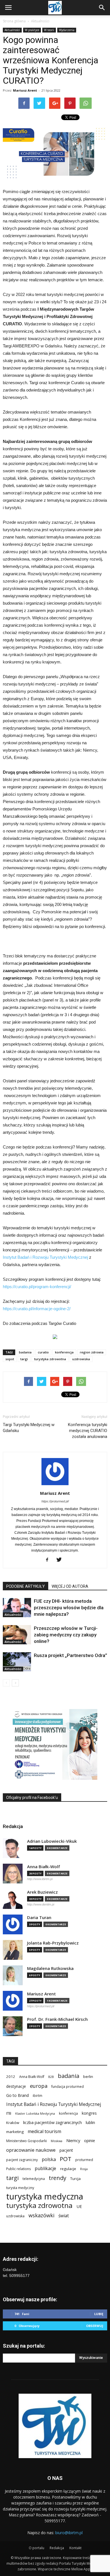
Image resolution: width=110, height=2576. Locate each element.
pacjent (66, 2150)
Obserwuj (95, 2326)
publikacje (45, 2169)
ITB (9, 2113)
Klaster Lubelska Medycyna (35, 2114)
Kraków (13, 2123)
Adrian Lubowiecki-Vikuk (52, 1841)
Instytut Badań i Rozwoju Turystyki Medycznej (45, 1257)
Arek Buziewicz (42, 1892)
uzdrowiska (81, 1359)
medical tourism (44, 2131)
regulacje (68, 2169)
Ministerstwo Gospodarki (27, 2141)
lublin (90, 2122)
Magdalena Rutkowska (50, 1968)
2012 (11, 2077)
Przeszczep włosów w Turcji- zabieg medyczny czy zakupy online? (66, 1635)
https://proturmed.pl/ (55, 1501)
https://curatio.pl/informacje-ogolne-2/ (37, 1309)
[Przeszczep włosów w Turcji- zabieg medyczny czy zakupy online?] (17, 1635)
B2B (51, 2077)
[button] (102, 8)
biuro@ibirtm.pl (69, 2533)
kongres (89, 2113)
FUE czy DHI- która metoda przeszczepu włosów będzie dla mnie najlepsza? (69, 1608)
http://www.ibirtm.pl (40, 1879)
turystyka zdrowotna (50, 1359)
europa (39, 2086)
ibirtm (38, 2096)
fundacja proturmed (68, 2087)
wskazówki (41, 2215)
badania (25, 1352)
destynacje (16, 2086)
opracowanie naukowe (31, 2150)
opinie (90, 2141)
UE (79, 2206)
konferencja (64, 1352)
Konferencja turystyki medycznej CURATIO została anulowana (88, 1431)
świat (64, 2216)
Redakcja (57, 2548)
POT (66, 2159)
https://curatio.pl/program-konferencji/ (37, 1287)
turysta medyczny (20, 2188)
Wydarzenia (67, 30)
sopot (10, 1359)
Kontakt (75, 2548)
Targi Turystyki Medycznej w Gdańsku (29, 1428)
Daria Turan (39, 1918)
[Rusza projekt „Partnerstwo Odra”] (17, 1662)
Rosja (84, 2169)
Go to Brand (17, 2095)
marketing (15, 2132)
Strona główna (14, 21)
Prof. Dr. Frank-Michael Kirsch (57, 2019)
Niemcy (73, 2140)
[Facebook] (49, 1560)
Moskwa (57, 2141)
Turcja (75, 2179)
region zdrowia (92, 1352)
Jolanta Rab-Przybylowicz (53, 1943)
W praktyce (32, 30)
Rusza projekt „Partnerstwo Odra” (71, 1655)
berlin (88, 2077)
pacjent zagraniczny (22, 2160)
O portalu (37, 2548)
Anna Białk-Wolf (44, 1867)
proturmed (84, 2160)
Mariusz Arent (25, 90)
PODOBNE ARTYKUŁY (26, 1586)
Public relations (18, 2169)
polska (49, 2159)
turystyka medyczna (45, 2197)
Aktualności (40, 21)
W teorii (49, 30)
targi (24, 1359)
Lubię (99, 2314)
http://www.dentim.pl (41, 1904)
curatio (43, 1352)
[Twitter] (61, 1560)
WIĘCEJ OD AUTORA (70, 1586)
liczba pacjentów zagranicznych (52, 2122)
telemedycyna (34, 2179)
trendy (58, 2178)
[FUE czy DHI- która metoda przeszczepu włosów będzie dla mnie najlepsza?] (17, 1608)
